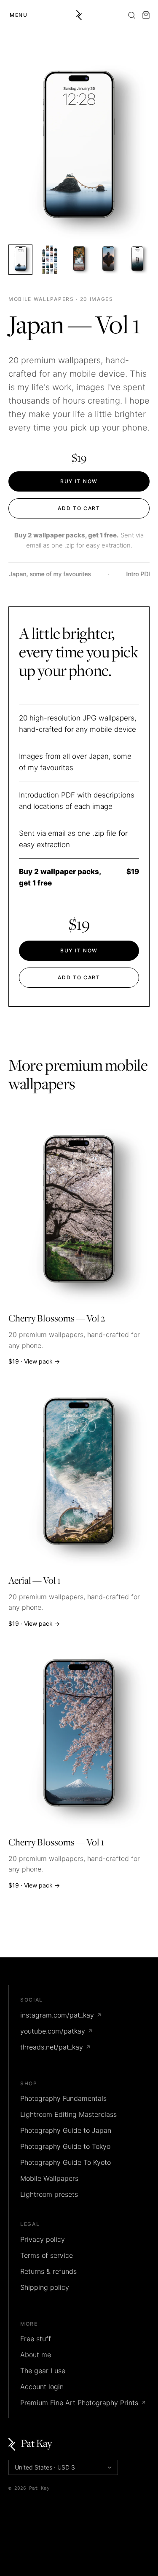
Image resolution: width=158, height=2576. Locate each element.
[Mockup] (20, 260)
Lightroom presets (49, 2194)
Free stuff (36, 2339)
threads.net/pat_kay (55, 2047)
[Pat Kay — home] (79, 15)
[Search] (131, 15)
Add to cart (79, 508)
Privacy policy (43, 2239)
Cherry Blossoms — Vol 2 (57, 1319)
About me (36, 2355)
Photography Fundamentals (63, 2098)
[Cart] (146, 15)
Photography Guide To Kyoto (66, 2162)
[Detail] (138, 260)
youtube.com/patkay (56, 2031)
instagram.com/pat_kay (61, 2015)
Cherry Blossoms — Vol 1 (56, 1843)
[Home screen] (108, 260)
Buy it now (79, 481)
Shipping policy (45, 2287)
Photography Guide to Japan (66, 2130)
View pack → (42, 1361)
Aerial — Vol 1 (35, 1581)
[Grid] (50, 260)
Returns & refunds (48, 2271)
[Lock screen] (79, 260)
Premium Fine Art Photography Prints (83, 2403)
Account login (42, 2387)
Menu (19, 15)
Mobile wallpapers (41, 299)
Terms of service (47, 2255)
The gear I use (43, 2371)
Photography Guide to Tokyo (65, 2146)
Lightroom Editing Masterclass (68, 2114)
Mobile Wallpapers (49, 2178)
